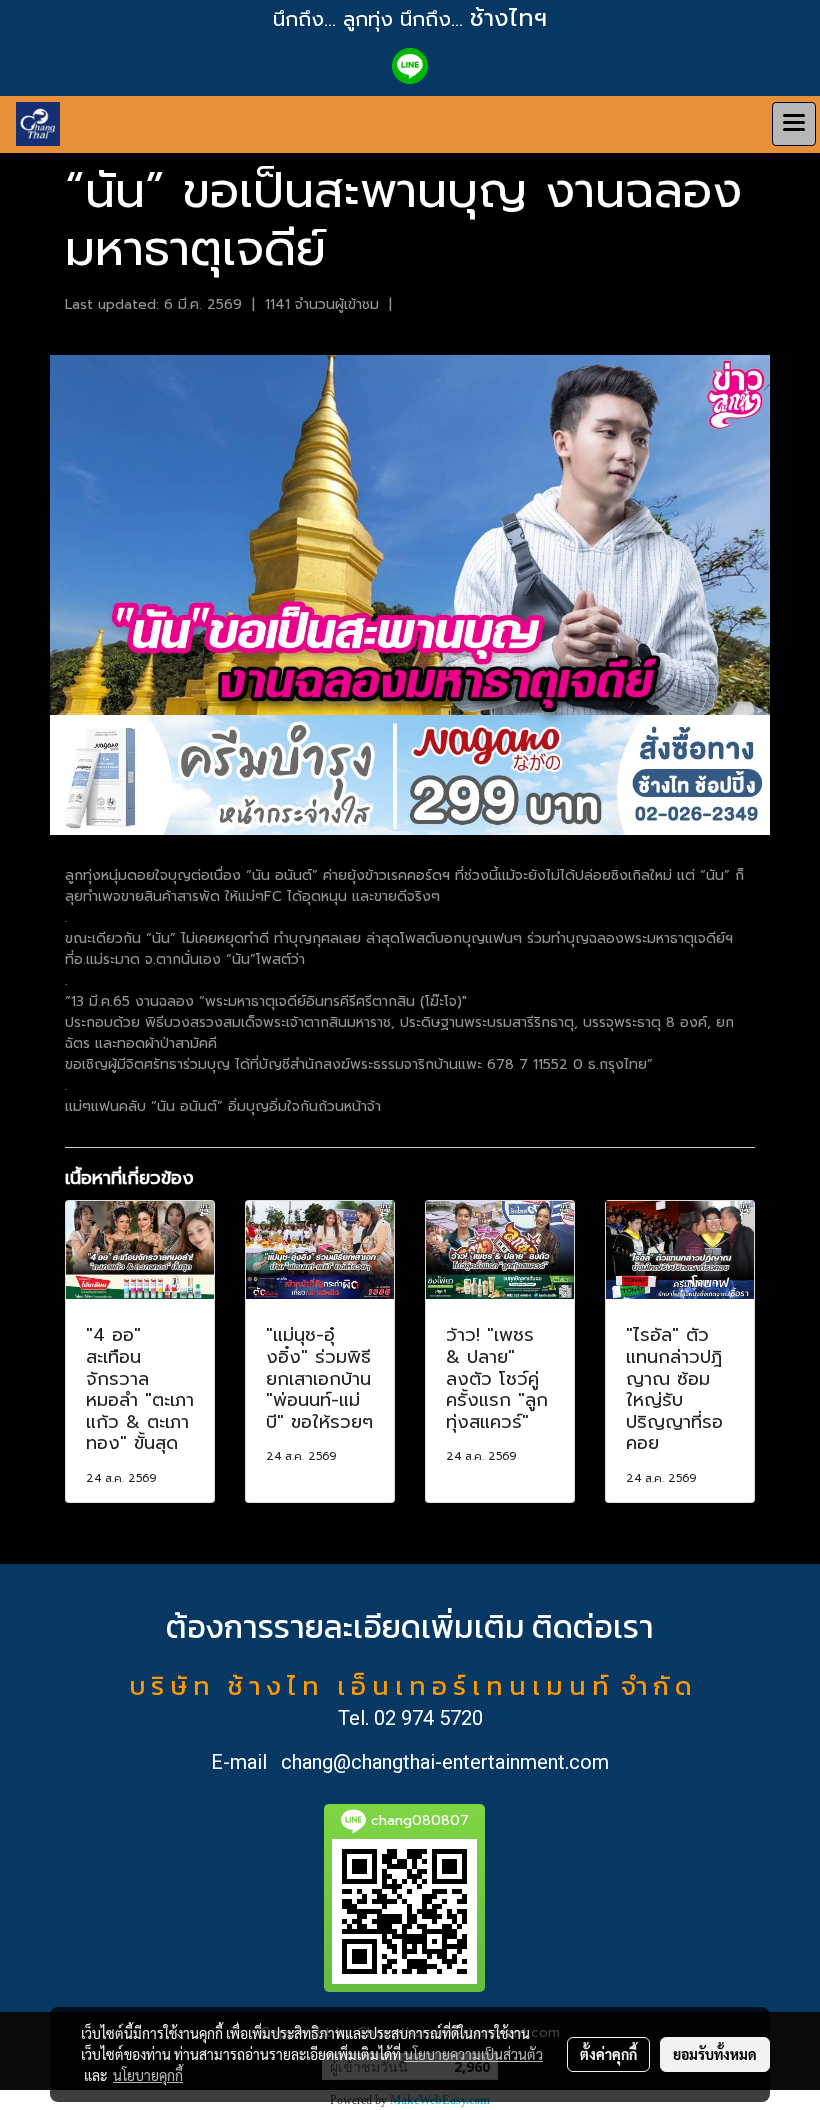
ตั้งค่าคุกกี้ (608, 2054)
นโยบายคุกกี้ (148, 2075)
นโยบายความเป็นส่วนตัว (473, 2054)
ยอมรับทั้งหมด (715, 2054)
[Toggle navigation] (794, 124)
